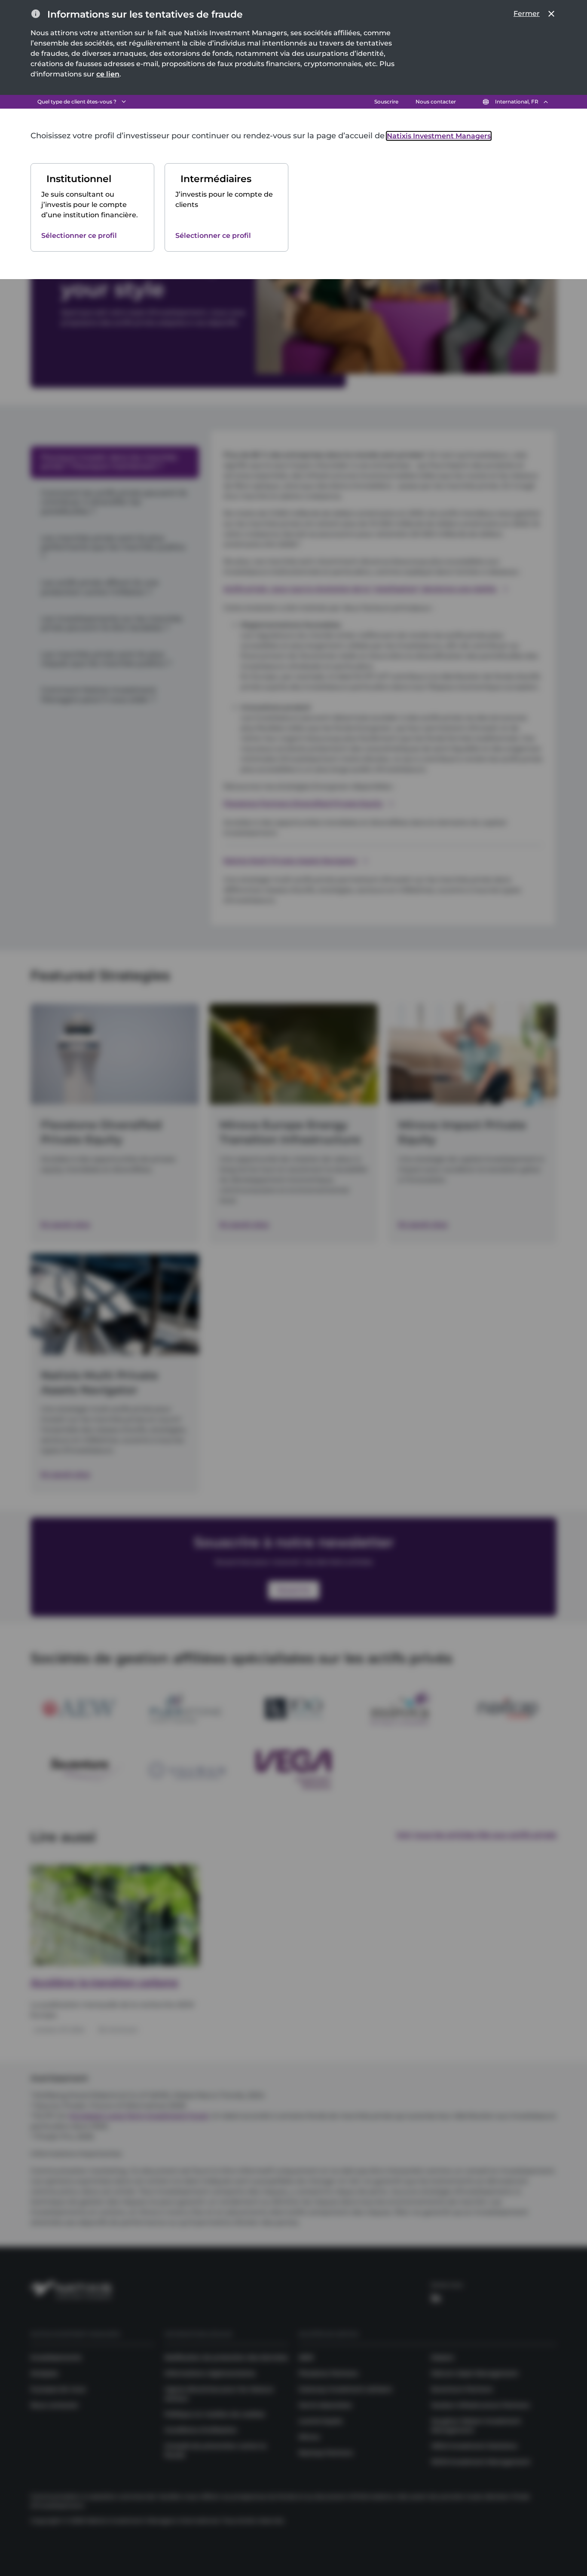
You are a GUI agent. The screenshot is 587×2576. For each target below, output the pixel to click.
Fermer (527, 14)
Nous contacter (436, 102)
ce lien (108, 74)
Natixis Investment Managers (439, 136)
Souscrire (386, 102)
